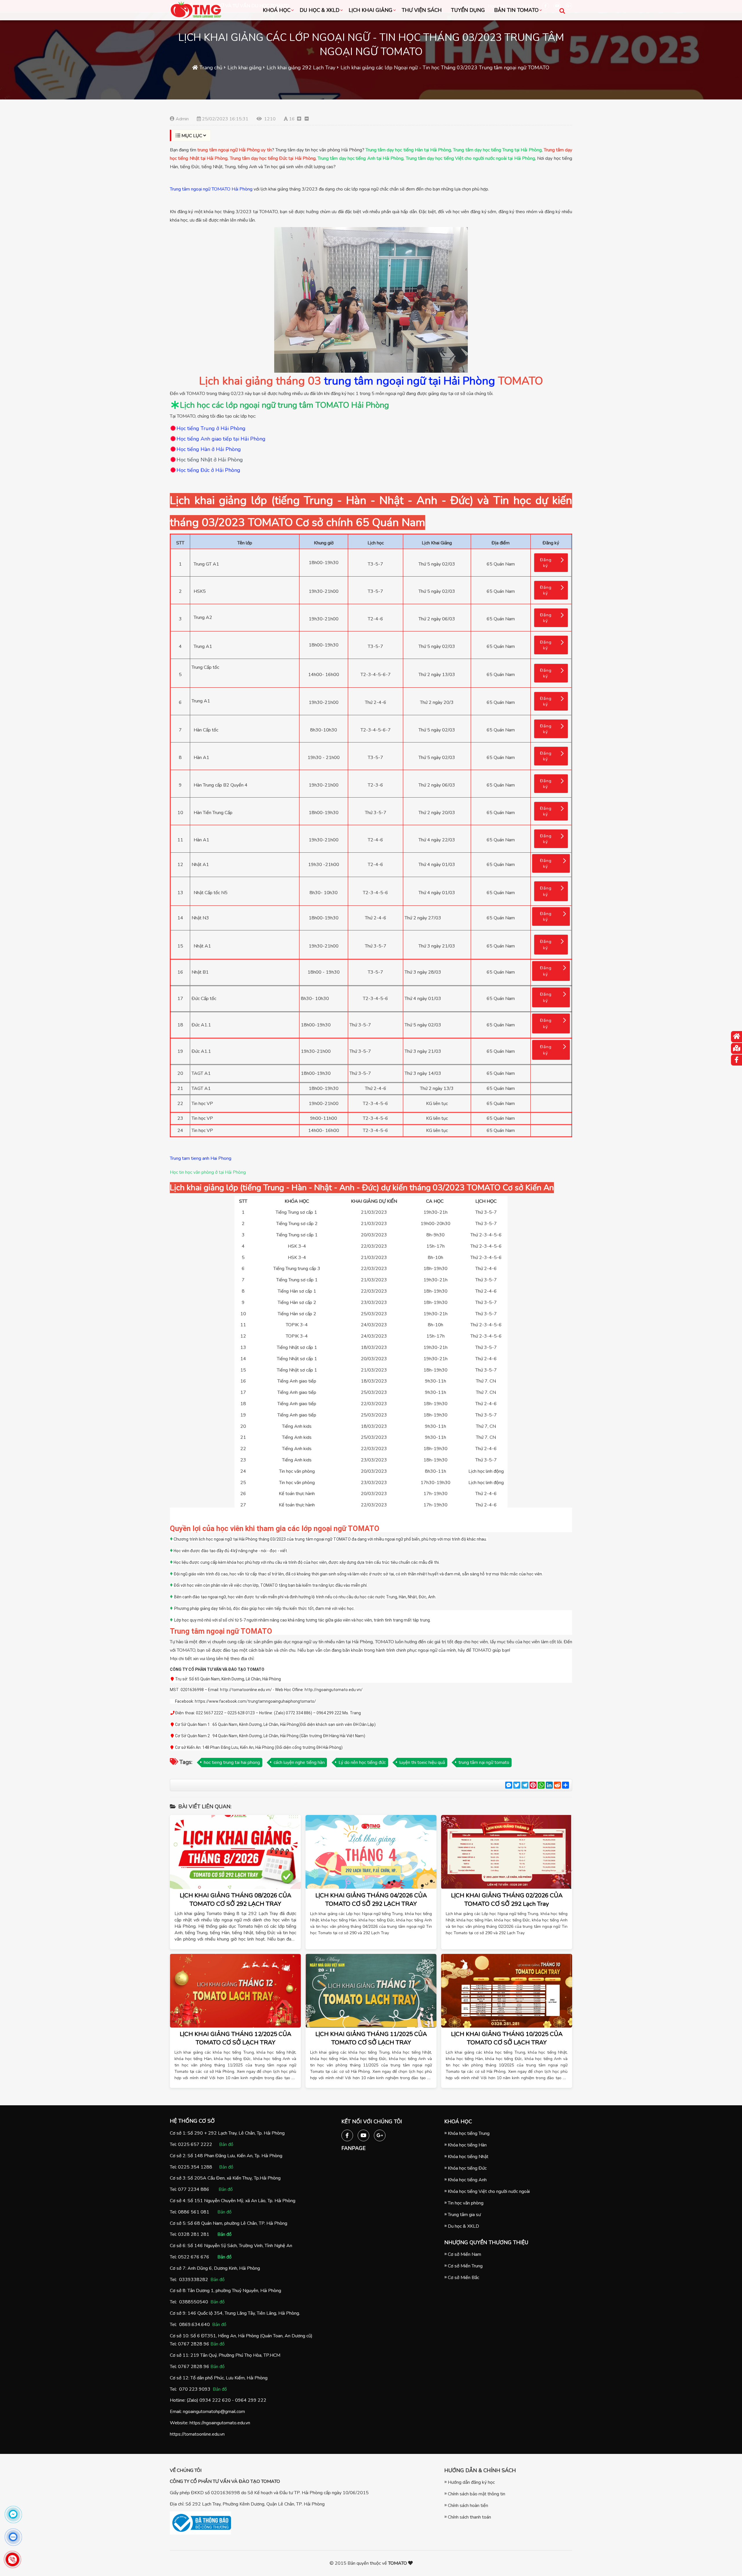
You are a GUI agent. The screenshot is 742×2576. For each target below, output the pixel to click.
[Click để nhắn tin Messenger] (13, 2514)
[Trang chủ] (736, 1037)
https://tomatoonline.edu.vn (197, 2434)
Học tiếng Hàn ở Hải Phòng (209, 449)
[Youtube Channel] (363, 2134)
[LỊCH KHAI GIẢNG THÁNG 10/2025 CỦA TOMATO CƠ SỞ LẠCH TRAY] (507, 1991)
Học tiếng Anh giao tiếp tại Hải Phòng (221, 439)
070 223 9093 (195, 2389)
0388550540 (194, 2302)
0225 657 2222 (195, 2144)
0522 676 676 (194, 2257)
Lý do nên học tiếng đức (362, 1762)
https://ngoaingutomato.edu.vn (220, 2423)
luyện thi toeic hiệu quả (422, 1762)
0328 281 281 (194, 2234)
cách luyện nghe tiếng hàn (299, 1762)
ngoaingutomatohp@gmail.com (214, 2412)
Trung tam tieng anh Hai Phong (201, 1158)
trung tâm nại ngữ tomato (484, 1762)
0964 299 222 (251, 2400)
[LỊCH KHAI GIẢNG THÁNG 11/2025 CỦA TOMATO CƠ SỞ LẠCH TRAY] (371, 1991)
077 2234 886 (194, 2189)
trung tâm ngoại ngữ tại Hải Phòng (410, 381)
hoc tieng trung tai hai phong (232, 1762)
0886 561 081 (194, 2212)
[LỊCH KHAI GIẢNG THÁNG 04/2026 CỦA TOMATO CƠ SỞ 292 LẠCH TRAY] (371, 1852)
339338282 (195, 2280)
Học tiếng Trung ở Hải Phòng (211, 428)
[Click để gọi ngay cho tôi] (13, 2559)
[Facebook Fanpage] (347, 2134)
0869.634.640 (194, 2325)
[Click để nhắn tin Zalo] (13, 2537)
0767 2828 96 (194, 2344)
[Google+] (380, 2134)
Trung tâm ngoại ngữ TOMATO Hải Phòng (211, 189)
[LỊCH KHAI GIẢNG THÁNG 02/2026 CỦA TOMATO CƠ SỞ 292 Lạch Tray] (507, 1852)
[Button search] (562, 11)
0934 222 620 (215, 2400)
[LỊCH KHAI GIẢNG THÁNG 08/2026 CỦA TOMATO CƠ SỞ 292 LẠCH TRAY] (235, 1852)
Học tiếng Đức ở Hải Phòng (208, 470)
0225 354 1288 (195, 2167)
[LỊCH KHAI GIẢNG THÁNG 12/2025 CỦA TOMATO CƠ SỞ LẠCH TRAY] (235, 1991)
